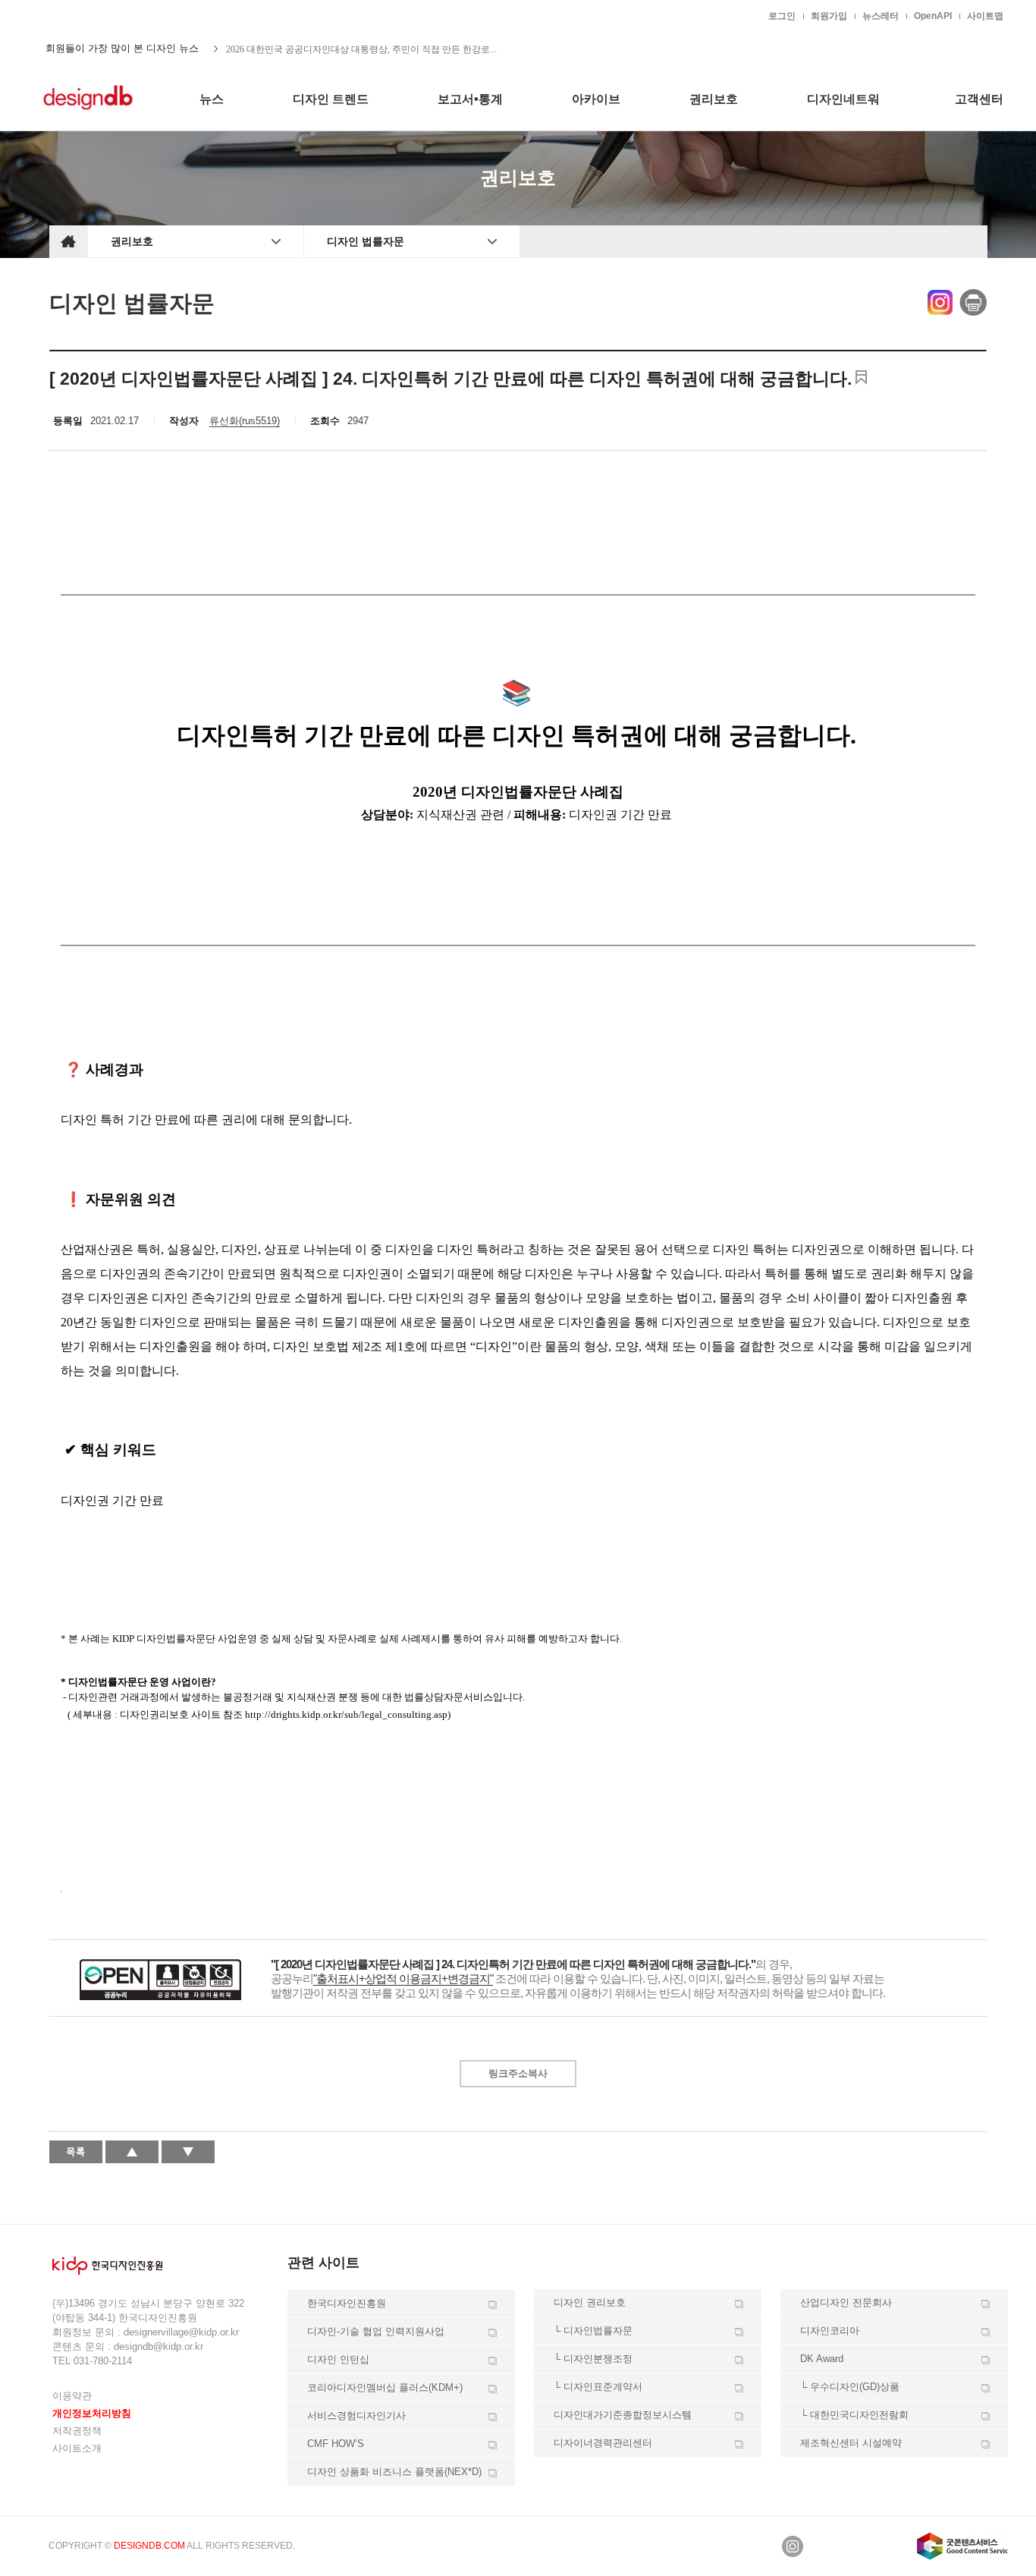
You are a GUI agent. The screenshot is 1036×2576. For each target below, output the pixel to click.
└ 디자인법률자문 (593, 2331)
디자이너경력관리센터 (603, 2443)
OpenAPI (933, 16)
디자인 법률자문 (366, 241)
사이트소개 (77, 2448)
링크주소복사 (518, 2073)
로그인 (782, 16)
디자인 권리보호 (590, 2302)
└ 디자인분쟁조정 (593, 2359)
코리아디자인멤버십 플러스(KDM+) (385, 2387)
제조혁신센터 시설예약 (851, 2443)
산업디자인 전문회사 (846, 2302)
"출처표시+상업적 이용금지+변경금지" (403, 1978)
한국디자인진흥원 (81, 15)
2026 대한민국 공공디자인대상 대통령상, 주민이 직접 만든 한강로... (361, 49)
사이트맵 (985, 16)
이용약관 (72, 2396)
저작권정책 (77, 2431)
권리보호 (132, 241)
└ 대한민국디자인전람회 (854, 2415)
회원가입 (829, 16)
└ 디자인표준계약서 (598, 2387)
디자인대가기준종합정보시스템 (623, 2415)
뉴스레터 (881, 16)
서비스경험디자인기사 (356, 2416)
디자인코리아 (830, 2331)
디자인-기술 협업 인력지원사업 (376, 2331)
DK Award (822, 2359)
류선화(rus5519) (245, 421)
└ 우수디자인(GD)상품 (850, 2387)
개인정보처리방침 (92, 2413)
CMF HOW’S (336, 2444)
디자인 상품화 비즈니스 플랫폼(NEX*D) (394, 2472)
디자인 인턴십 (338, 2359)
